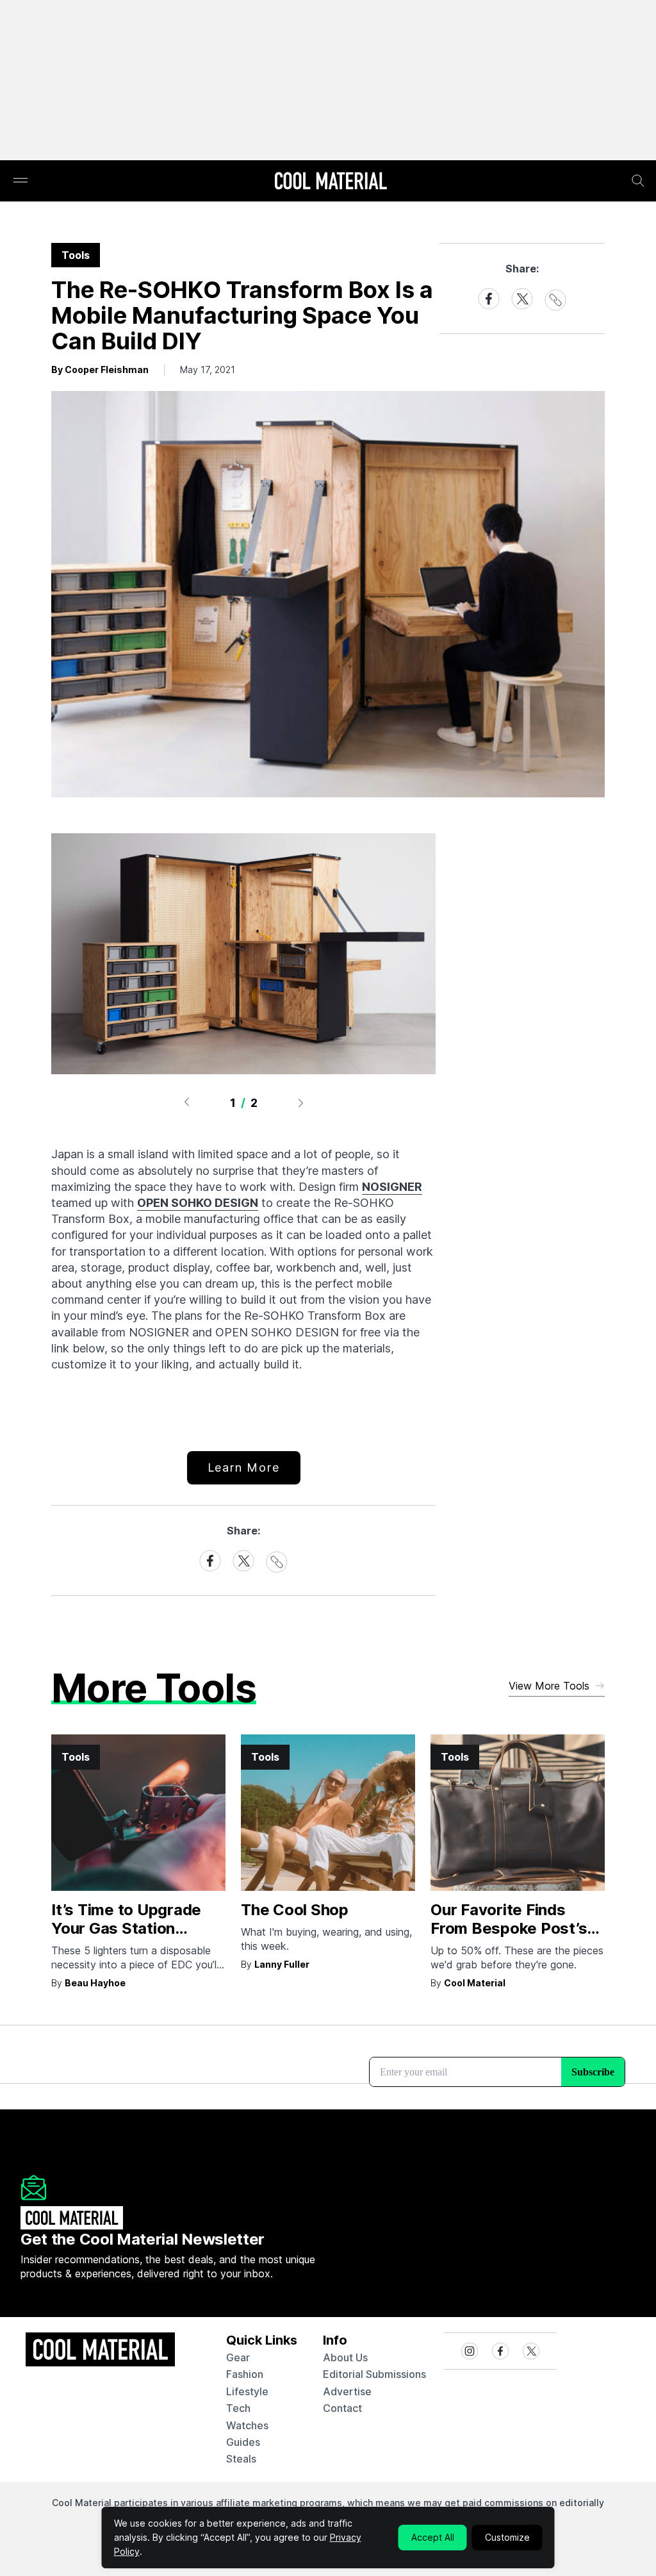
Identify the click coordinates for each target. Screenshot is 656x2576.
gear (238, 2357)
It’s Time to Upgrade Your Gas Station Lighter (126, 1928)
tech (238, 2408)
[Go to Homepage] (331, 182)
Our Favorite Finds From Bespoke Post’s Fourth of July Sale (509, 1928)
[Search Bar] (638, 181)
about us (345, 2357)
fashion (245, 2374)
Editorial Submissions (374, 2374)
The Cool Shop (295, 1910)
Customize (507, 2537)
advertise (347, 2391)
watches (247, 2425)
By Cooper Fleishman (100, 370)
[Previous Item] (186, 1102)
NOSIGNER (392, 1187)
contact (342, 2408)
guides (243, 2442)
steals (241, 2459)
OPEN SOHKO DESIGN (198, 1203)
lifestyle (247, 2391)
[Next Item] (301, 1102)
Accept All (433, 2537)
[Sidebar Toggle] (20, 181)
